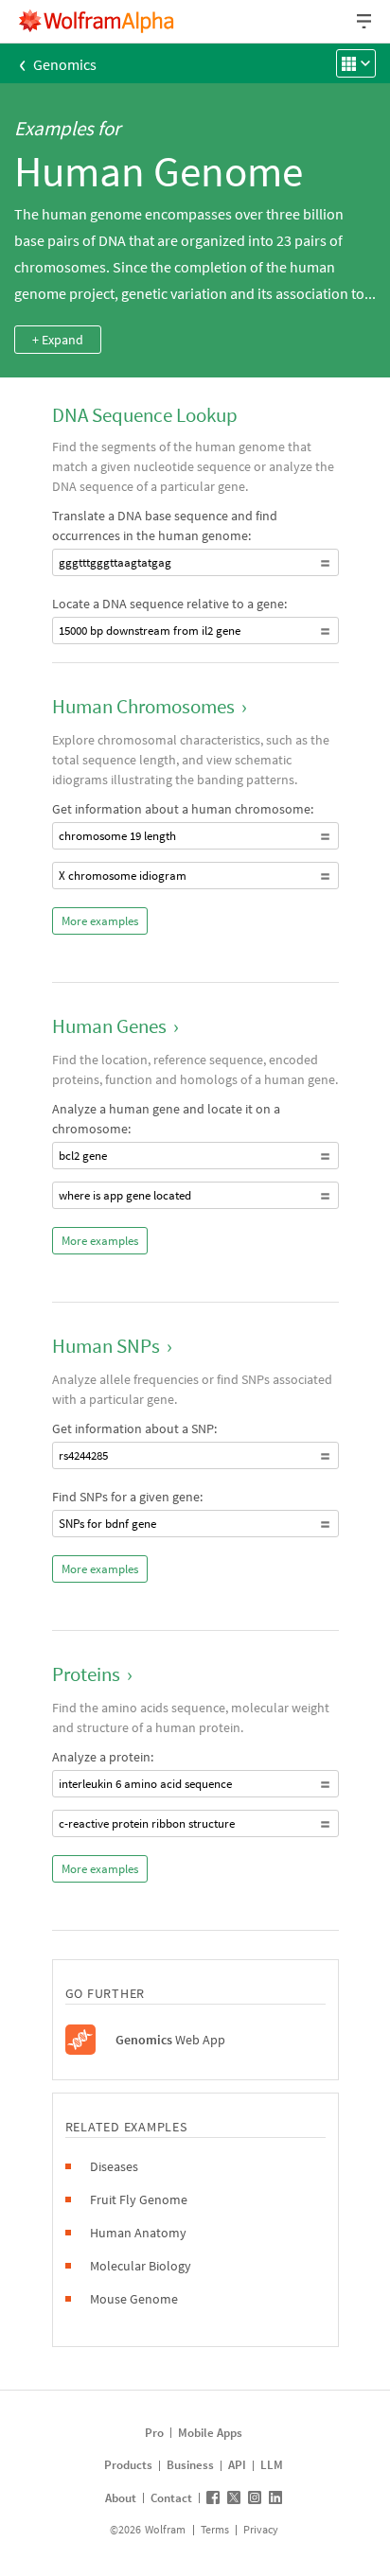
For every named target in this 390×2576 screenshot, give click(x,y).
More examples (100, 921)
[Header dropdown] (365, 21)
